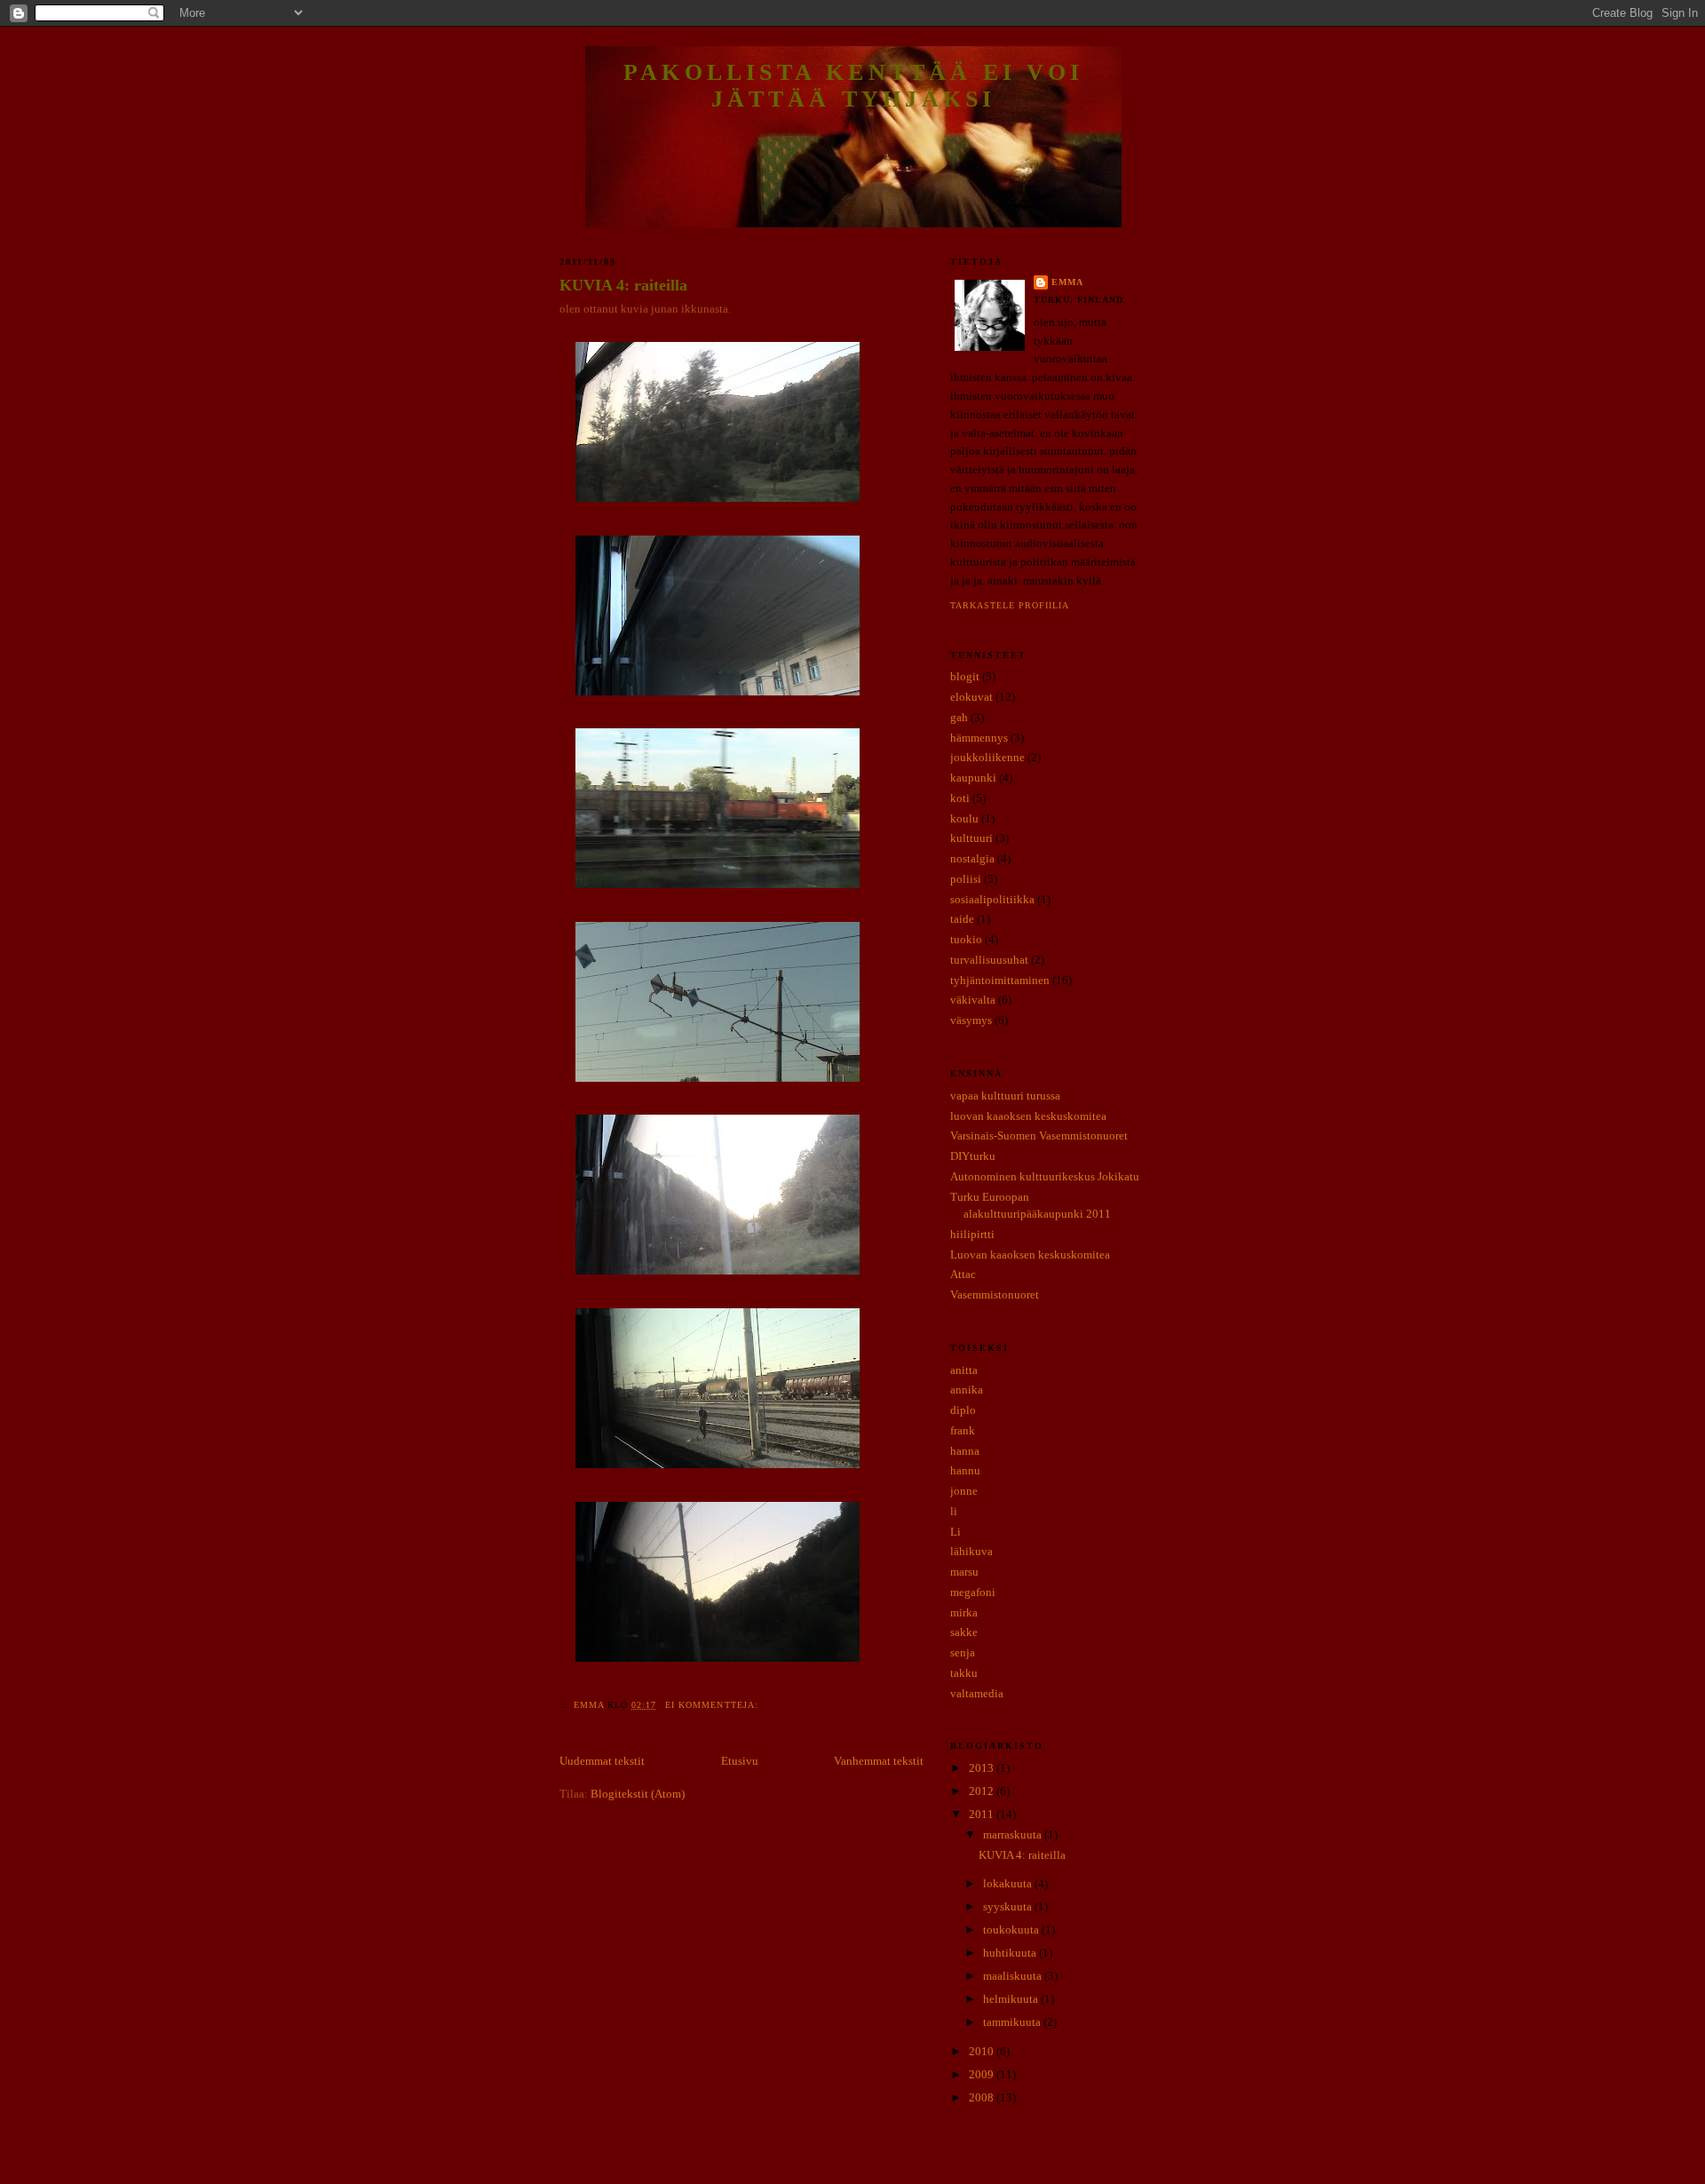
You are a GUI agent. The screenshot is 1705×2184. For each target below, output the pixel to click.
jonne (964, 1491)
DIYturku (973, 1156)
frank (963, 1430)
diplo (963, 1410)
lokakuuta (1009, 1883)
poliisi (966, 879)
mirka (964, 1612)
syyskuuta (1009, 1906)
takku (964, 1673)
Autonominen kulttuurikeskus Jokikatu (1045, 1176)
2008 (983, 2097)
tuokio (966, 939)
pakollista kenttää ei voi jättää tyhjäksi (853, 86)
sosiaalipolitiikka (992, 899)
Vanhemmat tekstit (879, 1761)
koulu (964, 818)
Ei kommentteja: (713, 1705)
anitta (964, 1370)
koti (960, 798)
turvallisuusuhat (989, 960)
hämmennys (979, 738)
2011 (983, 1814)
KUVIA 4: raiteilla (623, 285)
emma (1067, 282)
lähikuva (971, 1551)
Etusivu (740, 1761)
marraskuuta (1014, 1835)
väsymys (971, 1020)
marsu (964, 1572)
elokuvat (971, 697)
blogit (965, 676)
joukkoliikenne (987, 757)
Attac (963, 1274)
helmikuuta (1012, 1999)
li (954, 1511)
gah (959, 717)
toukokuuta (1012, 1930)
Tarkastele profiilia (1010, 605)
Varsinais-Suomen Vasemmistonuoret (1039, 1136)
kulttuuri (971, 838)
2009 (983, 2074)
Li (956, 1532)
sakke (964, 1632)
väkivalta (973, 1000)
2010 (983, 2051)
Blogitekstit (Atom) (638, 1794)
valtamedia (977, 1693)
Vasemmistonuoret (995, 1295)
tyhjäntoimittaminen (1000, 980)
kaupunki (973, 778)
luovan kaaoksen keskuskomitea (1028, 1116)
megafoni (973, 1592)
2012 (983, 1791)
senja (963, 1652)
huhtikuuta (1011, 1953)
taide (962, 919)
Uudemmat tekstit (602, 1761)
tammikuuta (1013, 2022)
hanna (965, 1451)
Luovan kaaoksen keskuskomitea (1030, 1255)
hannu (965, 1470)
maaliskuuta (1014, 1976)
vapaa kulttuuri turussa (1005, 1096)
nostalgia (972, 858)
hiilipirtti (972, 1234)
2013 (983, 1768)
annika (967, 1390)
